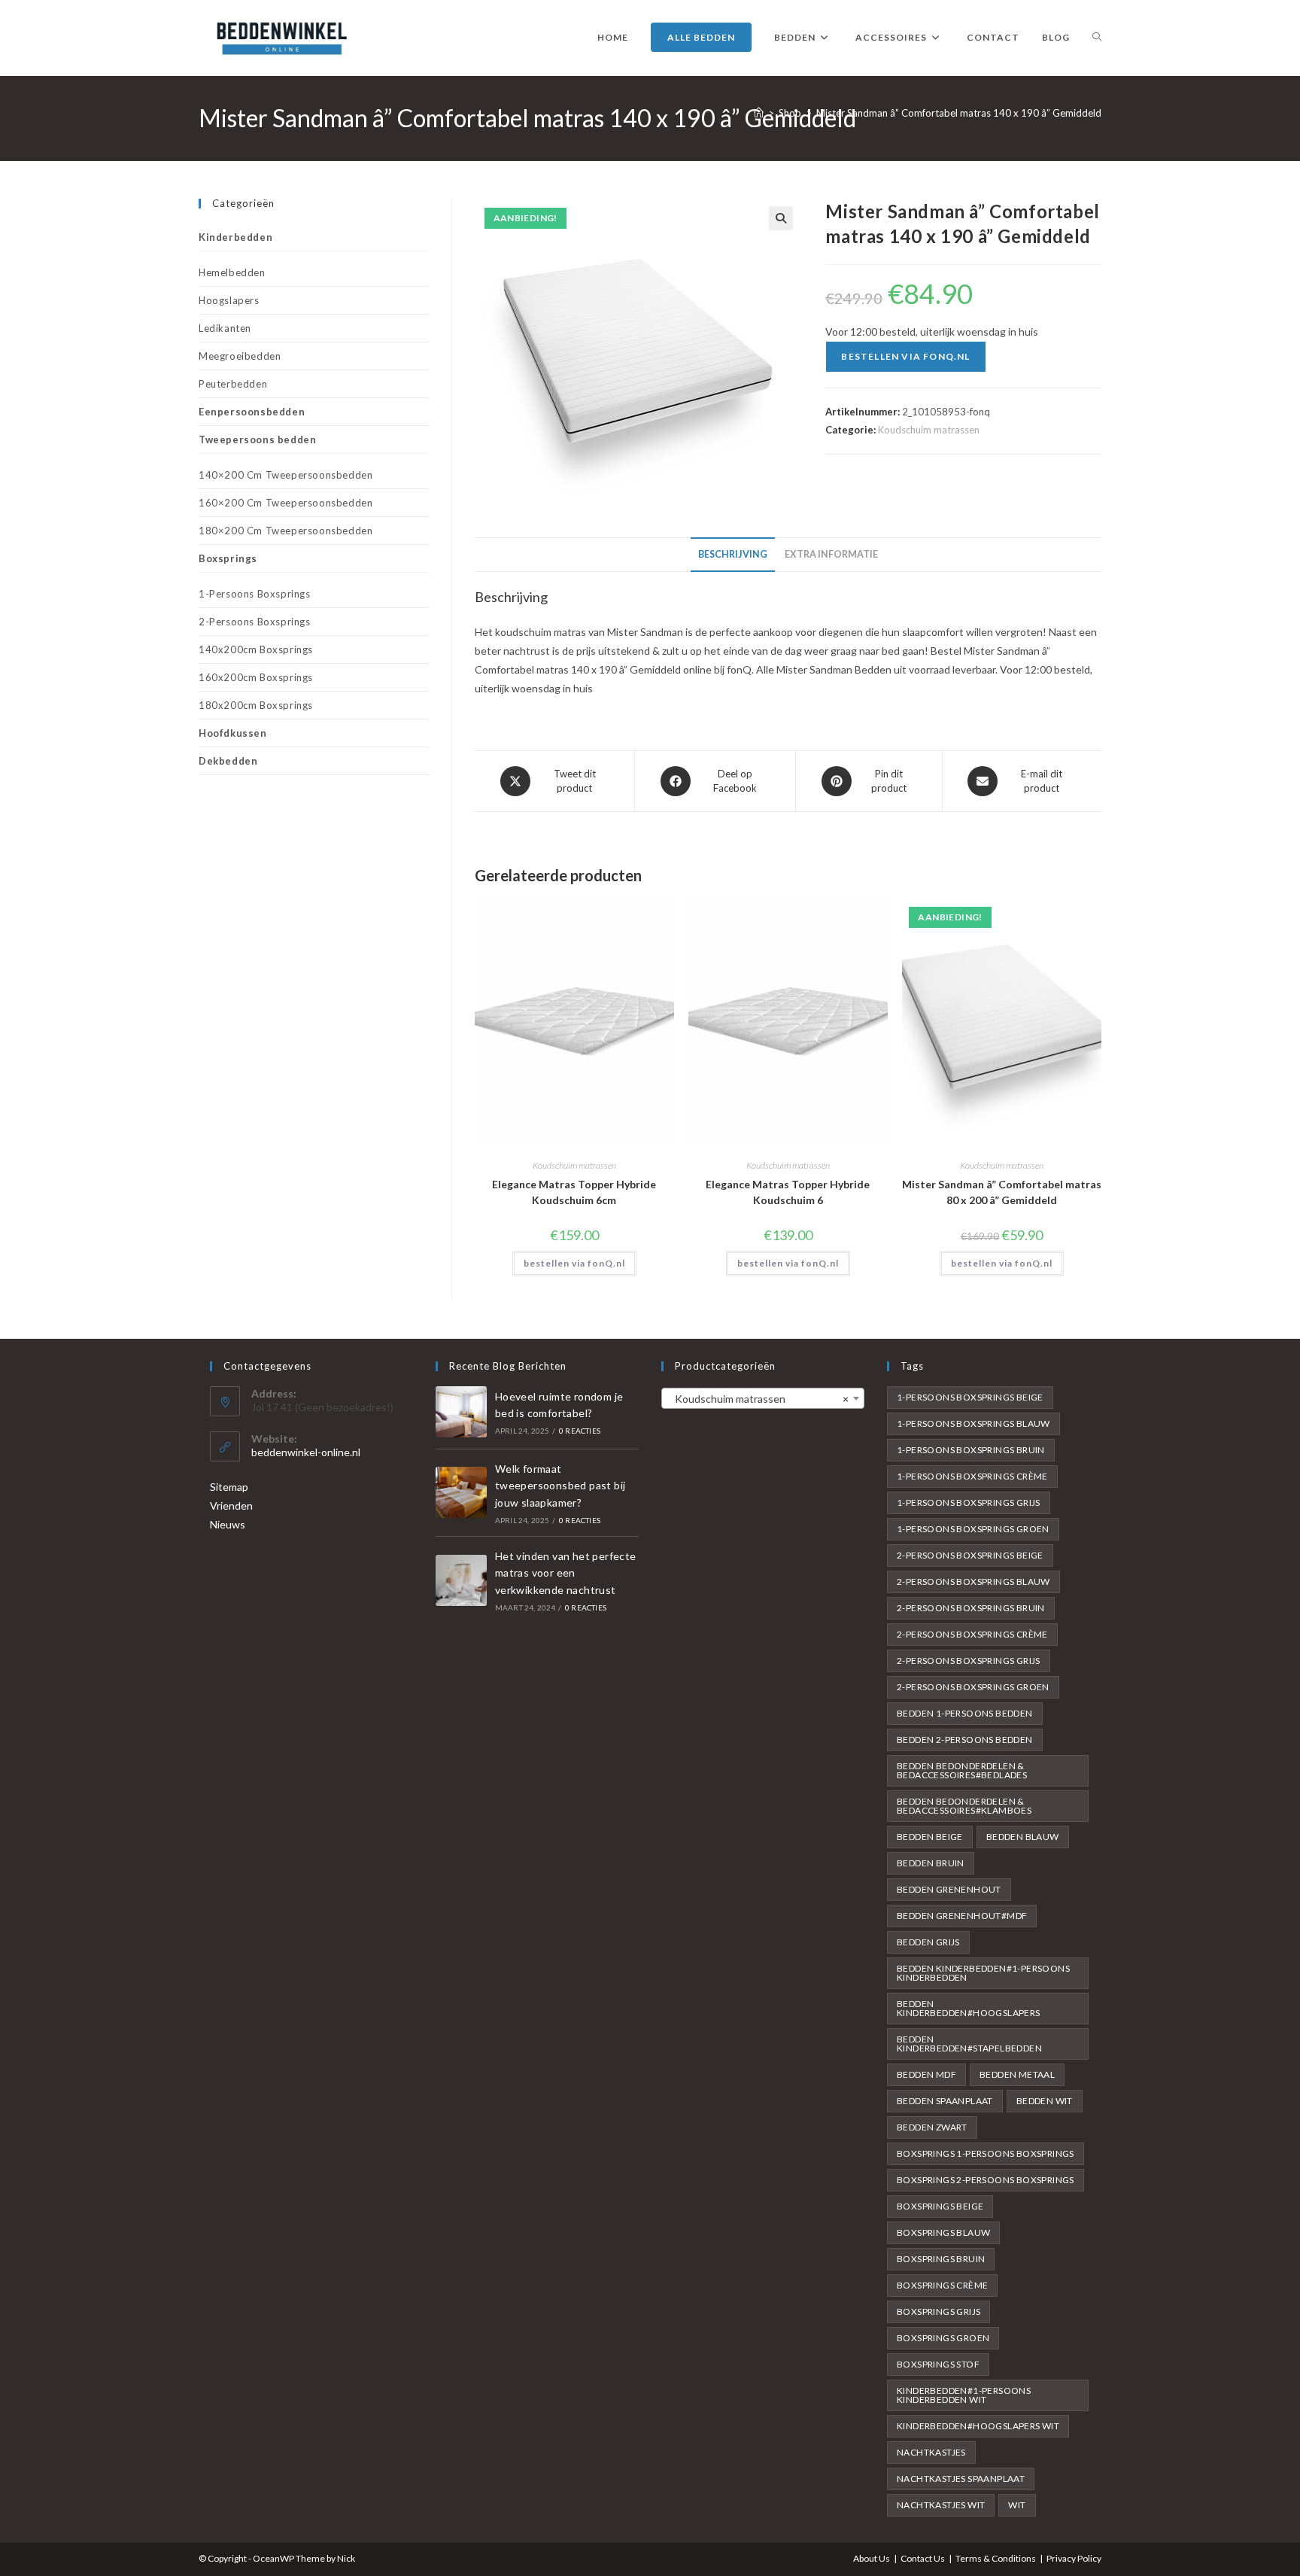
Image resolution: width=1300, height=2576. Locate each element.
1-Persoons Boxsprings (255, 594)
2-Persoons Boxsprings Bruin (971, 1608)
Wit (1017, 2505)
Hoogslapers (229, 300)
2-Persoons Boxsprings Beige (970, 1555)
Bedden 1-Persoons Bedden (965, 1713)
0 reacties (580, 1431)
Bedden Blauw (1023, 1837)
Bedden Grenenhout (949, 1889)
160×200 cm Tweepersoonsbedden (286, 503)
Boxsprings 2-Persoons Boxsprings (986, 2180)
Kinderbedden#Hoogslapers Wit (978, 2426)
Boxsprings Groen (943, 2338)
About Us (872, 2558)
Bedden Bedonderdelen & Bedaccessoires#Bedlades (962, 1770)
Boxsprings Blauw (943, 2232)
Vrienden (231, 1505)
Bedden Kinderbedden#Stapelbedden (969, 2044)
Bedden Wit (1045, 2101)
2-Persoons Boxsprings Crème (972, 1634)
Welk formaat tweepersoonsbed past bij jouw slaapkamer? (560, 1486)
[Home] (759, 113)
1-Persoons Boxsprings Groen (973, 1529)
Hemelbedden (232, 272)
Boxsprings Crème (942, 2285)
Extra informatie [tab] (831, 554)
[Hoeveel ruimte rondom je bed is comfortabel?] (461, 1412)
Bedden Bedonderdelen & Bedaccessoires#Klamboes (964, 1806)
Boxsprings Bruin (941, 2259)
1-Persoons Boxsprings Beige (970, 1397)
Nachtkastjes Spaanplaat (961, 2479)
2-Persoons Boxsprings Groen (973, 1687)
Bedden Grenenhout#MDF (962, 1916)
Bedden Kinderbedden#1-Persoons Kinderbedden (983, 1973)
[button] (781, 218)
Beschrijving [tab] (733, 554)
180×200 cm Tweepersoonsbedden (286, 531)
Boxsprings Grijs (939, 2311)
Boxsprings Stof (938, 2364)
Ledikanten (225, 328)
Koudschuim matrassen (929, 430)
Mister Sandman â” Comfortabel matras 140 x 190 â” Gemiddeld (959, 113)
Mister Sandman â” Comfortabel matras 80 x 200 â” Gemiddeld (1002, 1192)
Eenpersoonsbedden (252, 412)
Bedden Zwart (932, 2127)
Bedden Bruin (931, 1863)
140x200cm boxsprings (256, 649)
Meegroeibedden (240, 356)
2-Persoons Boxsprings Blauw (973, 1581)
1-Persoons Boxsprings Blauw (973, 1423)
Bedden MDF (926, 2074)
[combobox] (763, 1398)
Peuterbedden (233, 384)
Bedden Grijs (928, 1942)
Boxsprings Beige (940, 2206)
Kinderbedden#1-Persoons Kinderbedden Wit (964, 2395)
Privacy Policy (1074, 2558)
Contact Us (923, 2558)
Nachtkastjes (931, 2452)
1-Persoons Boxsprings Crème (972, 1476)
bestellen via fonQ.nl (905, 356)
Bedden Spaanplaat (945, 2101)
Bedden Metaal (1017, 2074)
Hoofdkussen (233, 733)
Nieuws (228, 1524)
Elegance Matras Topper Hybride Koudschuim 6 (788, 1192)
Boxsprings (228, 558)
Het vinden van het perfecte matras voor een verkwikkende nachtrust (566, 1573)
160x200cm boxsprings (256, 677)
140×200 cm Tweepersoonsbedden (286, 475)
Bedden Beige (930, 1837)
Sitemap (229, 1487)
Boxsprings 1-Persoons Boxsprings (986, 2153)
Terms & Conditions (996, 2558)
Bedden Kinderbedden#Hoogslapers (969, 2008)
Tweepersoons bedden (257, 439)
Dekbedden (228, 761)
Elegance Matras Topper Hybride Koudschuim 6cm (574, 1192)
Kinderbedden (235, 237)
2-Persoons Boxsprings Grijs (969, 1661)
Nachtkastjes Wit (941, 2505)
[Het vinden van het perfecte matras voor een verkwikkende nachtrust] (461, 1580)
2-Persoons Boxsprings (255, 622)
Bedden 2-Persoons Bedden (965, 1740)
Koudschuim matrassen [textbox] (758, 1399)
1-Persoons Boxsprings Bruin (971, 1450)
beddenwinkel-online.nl (306, 1452)
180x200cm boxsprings (256, 705)
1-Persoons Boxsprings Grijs (969, 1502)
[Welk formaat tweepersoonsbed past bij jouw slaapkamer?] (461, 1492)
